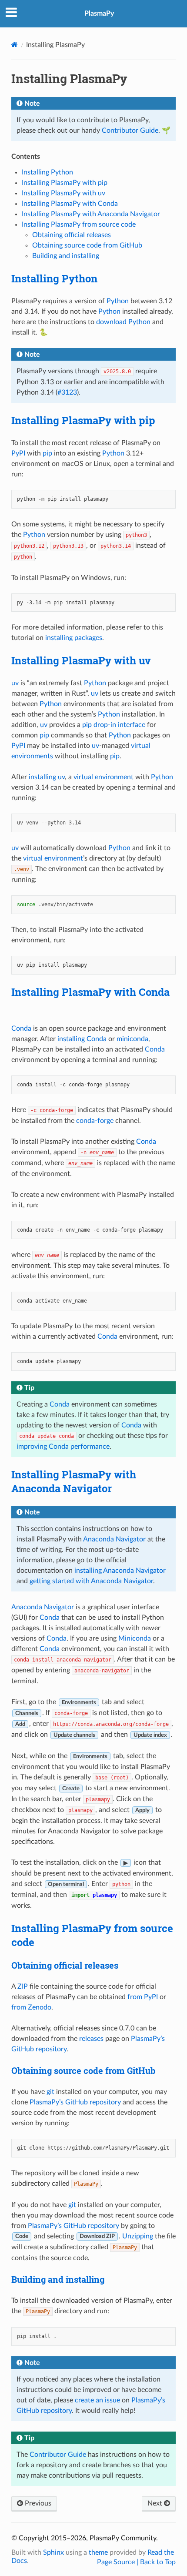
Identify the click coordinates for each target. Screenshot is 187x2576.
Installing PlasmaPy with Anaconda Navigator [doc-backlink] (74, 1481)
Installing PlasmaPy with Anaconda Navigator (91, 214)
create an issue (97, 2400)
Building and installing (66, 256)
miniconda (132, 1039)
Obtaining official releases (72, 235)
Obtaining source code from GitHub (87, 245)
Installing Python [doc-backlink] (54, 278)
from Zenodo (31, 2007)
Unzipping (138, 2236)
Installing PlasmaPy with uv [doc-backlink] (81, 660)
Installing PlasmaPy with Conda (70, 204)
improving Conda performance (63, 1447)
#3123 (67, 392)
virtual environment (104, 777)
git (50, 2092)
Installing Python (47, 172)
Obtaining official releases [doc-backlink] (65, 1965)
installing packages (74, 638)
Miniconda (135, 1638)
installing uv (47, 777)
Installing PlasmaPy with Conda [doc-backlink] (90, 992)
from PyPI (143, 1997)
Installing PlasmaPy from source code (79, 224)
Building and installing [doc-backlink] (58, 2279)
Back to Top (158, 2562)
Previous (37, 2503)
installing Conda (82, 1039)
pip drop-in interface (114, 725)
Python (118, 301)
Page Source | (119, 2562)
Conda (21, 1028)
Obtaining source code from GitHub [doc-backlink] (83, 2070)
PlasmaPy (99, 13)
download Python (123, 322)
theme (98, 2553)
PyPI (18, 453)
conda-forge (95, 1121)
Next (156, 2503)
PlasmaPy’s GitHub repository (75, 2102)
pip (47, 453)
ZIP (23, 1986)
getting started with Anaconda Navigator (91, 1581)
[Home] (15, 45)
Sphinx (53, 2553)
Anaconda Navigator (114, 1539)
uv (15, 683)
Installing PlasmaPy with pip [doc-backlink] (83, 420)
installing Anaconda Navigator (120, 1571)
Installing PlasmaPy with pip (65, 183)
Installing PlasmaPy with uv (63, 193)
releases (91, 2039)
